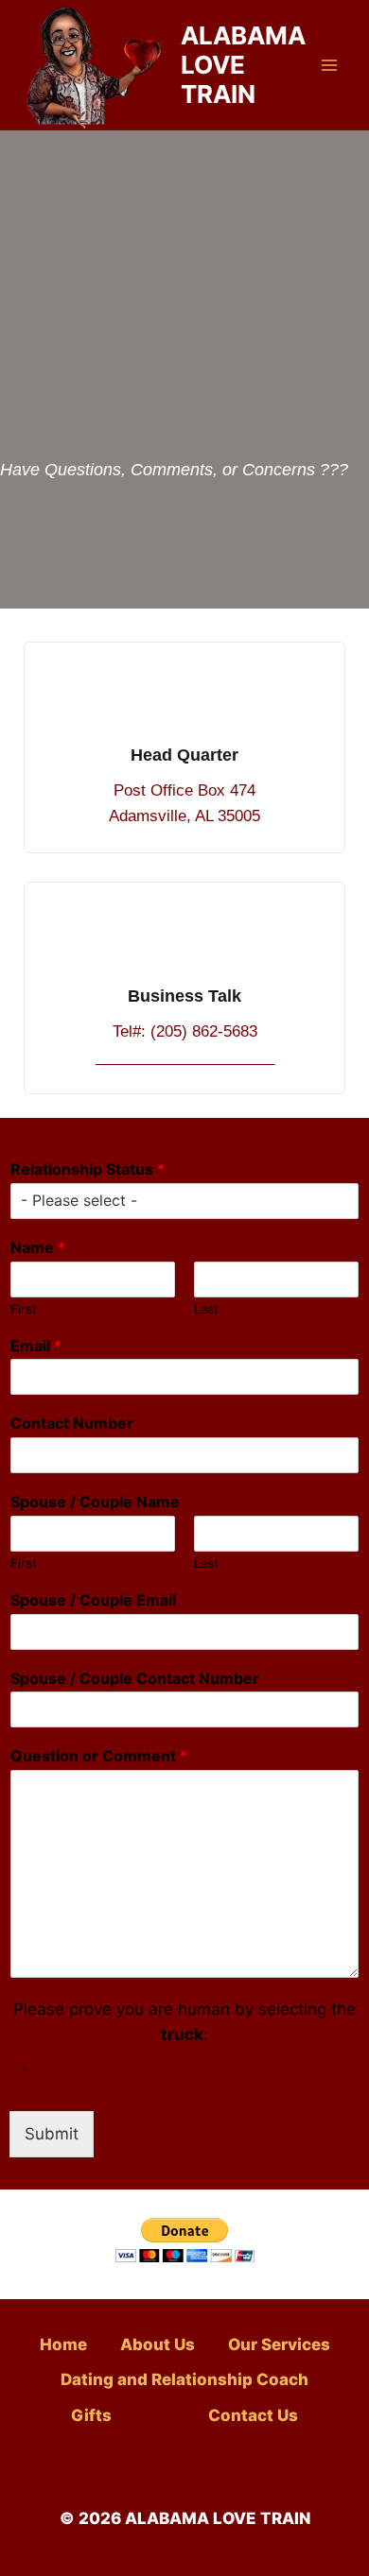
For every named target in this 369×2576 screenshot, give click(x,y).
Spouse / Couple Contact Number (135, 1678)
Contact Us (253, 2415)
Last (206, 1309)
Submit (52, 2134)
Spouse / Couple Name (95, 1502)
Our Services (279, 2344)
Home (63, 2344)
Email (36, 1346)
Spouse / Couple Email (93, 1600)
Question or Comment (99, 1756)
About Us (158, 2344)
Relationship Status (88, 1169)
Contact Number (72, 1423)
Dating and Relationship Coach (184, 2379)
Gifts (91, 2415)
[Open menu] (329, 65)
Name (38, 1247)
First (24, 1309)
